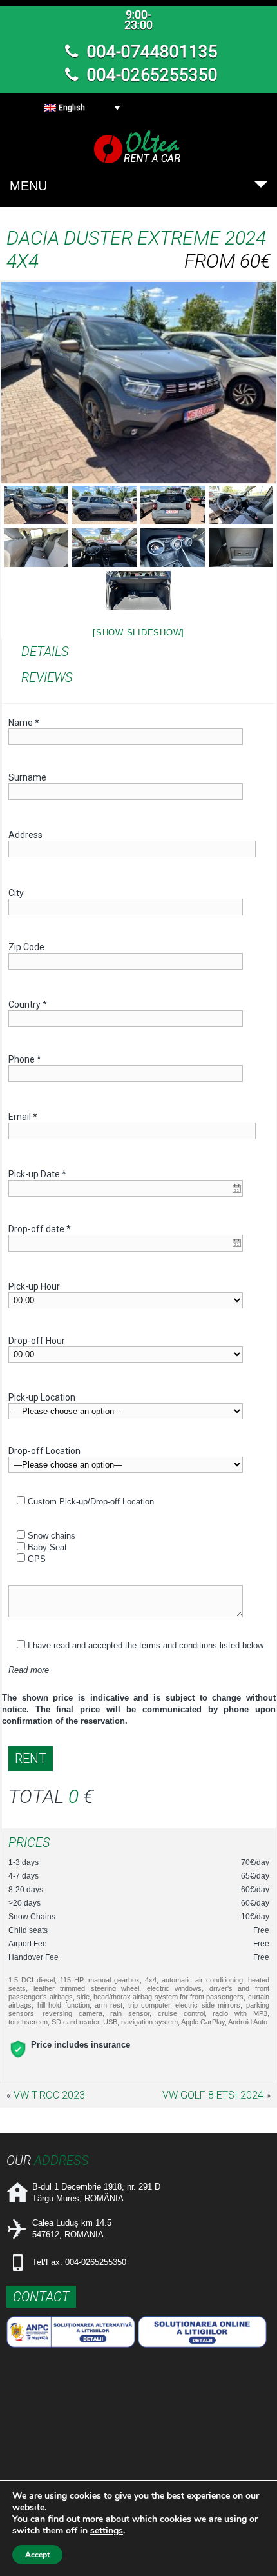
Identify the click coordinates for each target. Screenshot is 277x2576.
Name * (24, 723)
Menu (28, 186)
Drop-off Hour (37, 1341)
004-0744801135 (150, 52)
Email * (23, 1117)
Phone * (25, 1059)
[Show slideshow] (138, 633)
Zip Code (26, 947)
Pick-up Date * (37, 1174)
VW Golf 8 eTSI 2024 (213, 2095)
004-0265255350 (150, 75)
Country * (28, 1004)
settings (107, 2531)
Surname (27, 777)
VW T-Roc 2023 (49, 2095)
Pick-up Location (42, 1397)
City (16, 893)
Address (25, 835)
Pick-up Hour (34, 1286)
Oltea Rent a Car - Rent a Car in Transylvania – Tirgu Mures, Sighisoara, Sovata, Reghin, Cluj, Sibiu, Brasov (138, 147)
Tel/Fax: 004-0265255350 (79, 2262)
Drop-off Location (44, 1451)
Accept (37, 2555)
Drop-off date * (40, 1229)
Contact (41, 2297)
